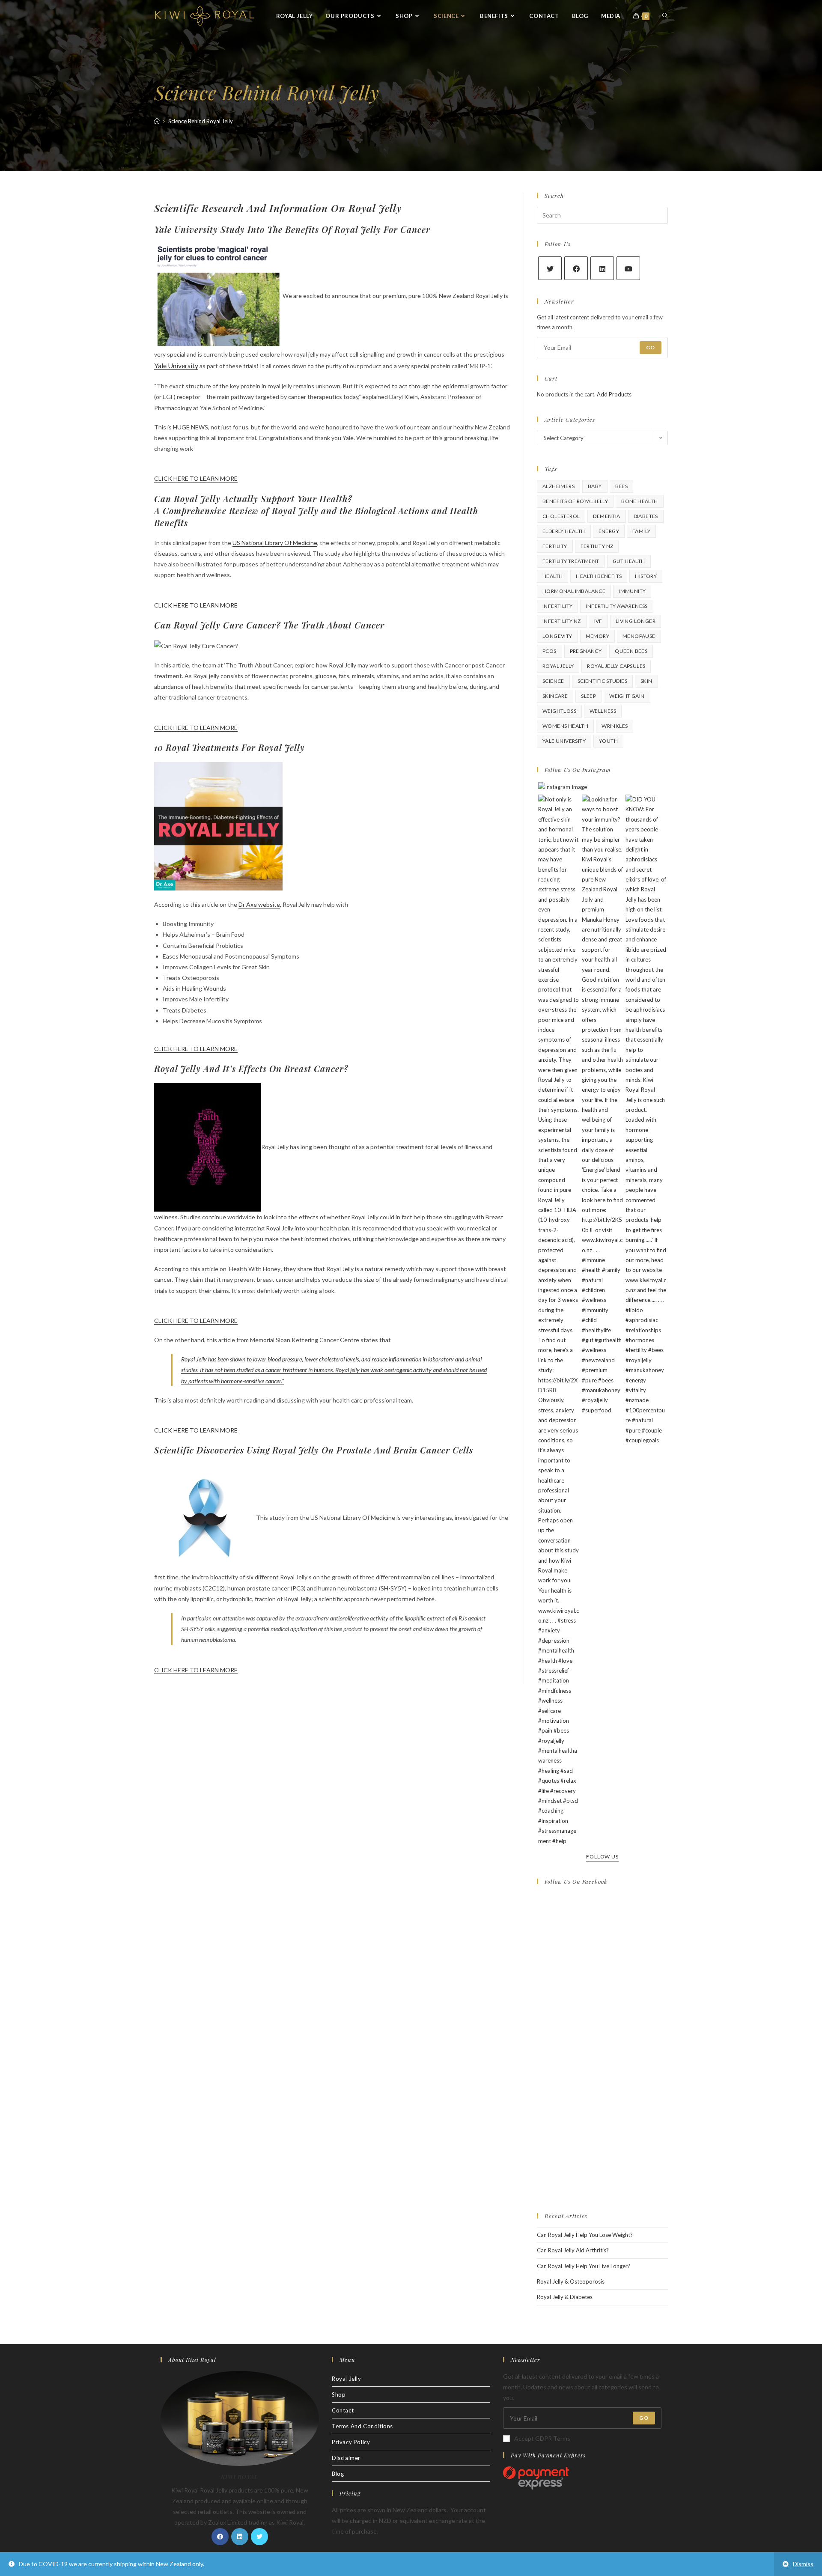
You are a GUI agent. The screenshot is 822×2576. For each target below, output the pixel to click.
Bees (622, 486)
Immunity (632, 591)
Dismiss (803, 2564)
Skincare (555, 696)
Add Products (614, 394)
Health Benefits (599, 576)
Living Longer (636, 621)
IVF (598, 621)
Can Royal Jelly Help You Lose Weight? (585, 2235)
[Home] (157, 121)
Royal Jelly (558, 666)
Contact (343, 2410)
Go (651, 347)
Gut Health (629, 561)
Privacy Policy (351, 2442)
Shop (339, 2394)
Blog (338, 2474)
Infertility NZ (562, 621)
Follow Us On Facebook (576, 1881)
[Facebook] (576, 268)
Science (553, 681)
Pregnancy (586, 651)
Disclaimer (346, 2458)
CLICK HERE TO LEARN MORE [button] (196, 478)
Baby (595, 486)
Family (641, 531)
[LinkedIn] (602, 268)
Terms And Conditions (362, 2426)
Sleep (588, 696)
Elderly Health (564, 531)
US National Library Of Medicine (275, 543)
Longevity (557, 636)
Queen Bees (631, 651)
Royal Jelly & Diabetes (565, 2297)
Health (552, 576)
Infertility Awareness (616, 606)
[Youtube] (628, 268)
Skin (646, 681)
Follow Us (602, 1857)
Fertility (555, 546)
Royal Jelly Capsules (616, 666)
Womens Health (565, 726)
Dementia (606, 516)
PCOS (549, 651)
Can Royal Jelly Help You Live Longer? (584, 2266)
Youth (608, 741)
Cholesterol (561, 516)
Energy (609, 531)
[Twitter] (550, 268)
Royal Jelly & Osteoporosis (571, 2281)
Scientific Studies (602, 681)
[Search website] (665, 16)
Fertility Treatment (571, 561)
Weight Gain (627, 696)
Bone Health (639, 501)
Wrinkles (615, 726)
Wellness (603, 711)
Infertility (557, 606)
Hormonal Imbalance (574, 591)
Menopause (639, 636)
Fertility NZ (597, 546)
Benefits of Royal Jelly (575, 501)
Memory (597, 636)
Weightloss (559, 711)
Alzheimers (558, 486)
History (646, 576)
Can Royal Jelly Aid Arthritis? (573, 2250)
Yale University (176, 365)
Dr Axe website (259, 904)
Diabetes (646, 516)
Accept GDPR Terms (542, 2438)
